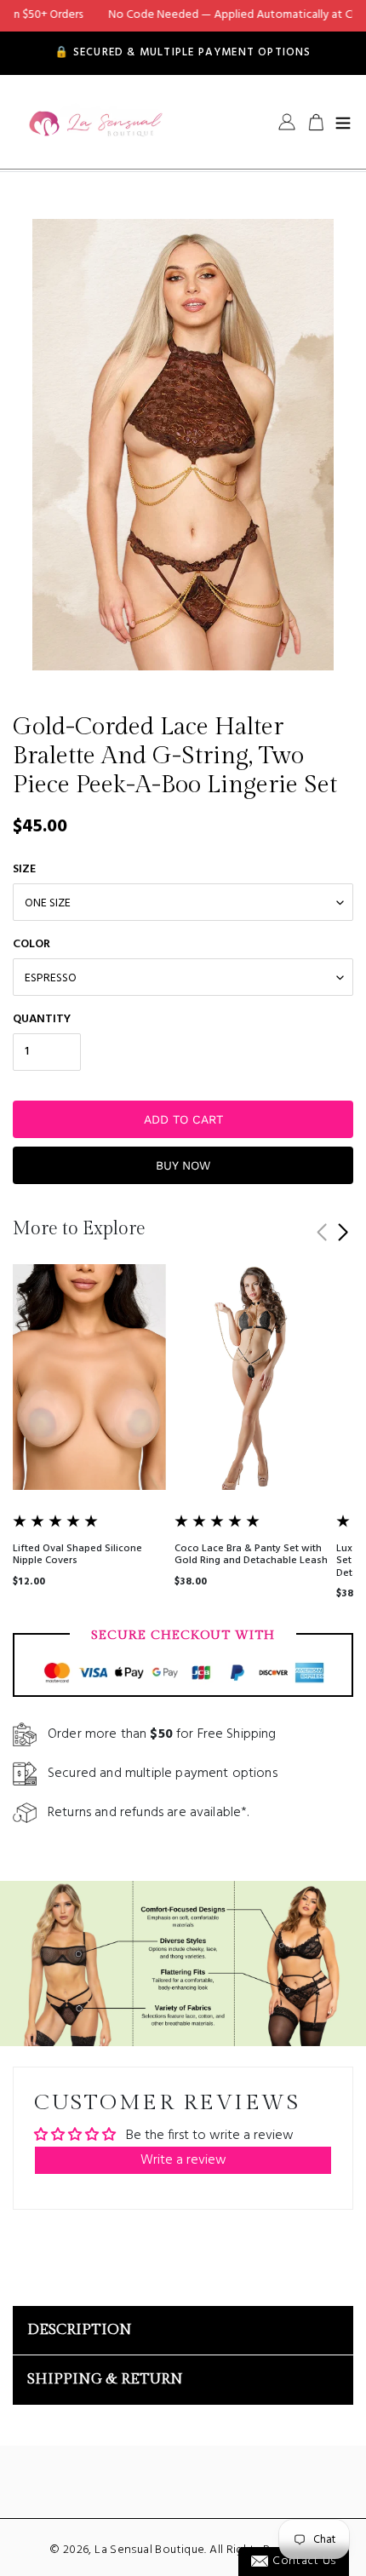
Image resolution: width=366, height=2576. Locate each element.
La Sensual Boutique (149, 2550)
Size (24, 869)
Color (31, 944)
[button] (343, 1233)
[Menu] (343, 122)
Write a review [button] (183, 2160)
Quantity (42, 1019)
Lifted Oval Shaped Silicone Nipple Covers (77, 1555)
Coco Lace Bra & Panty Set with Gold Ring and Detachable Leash (251, 1555)
